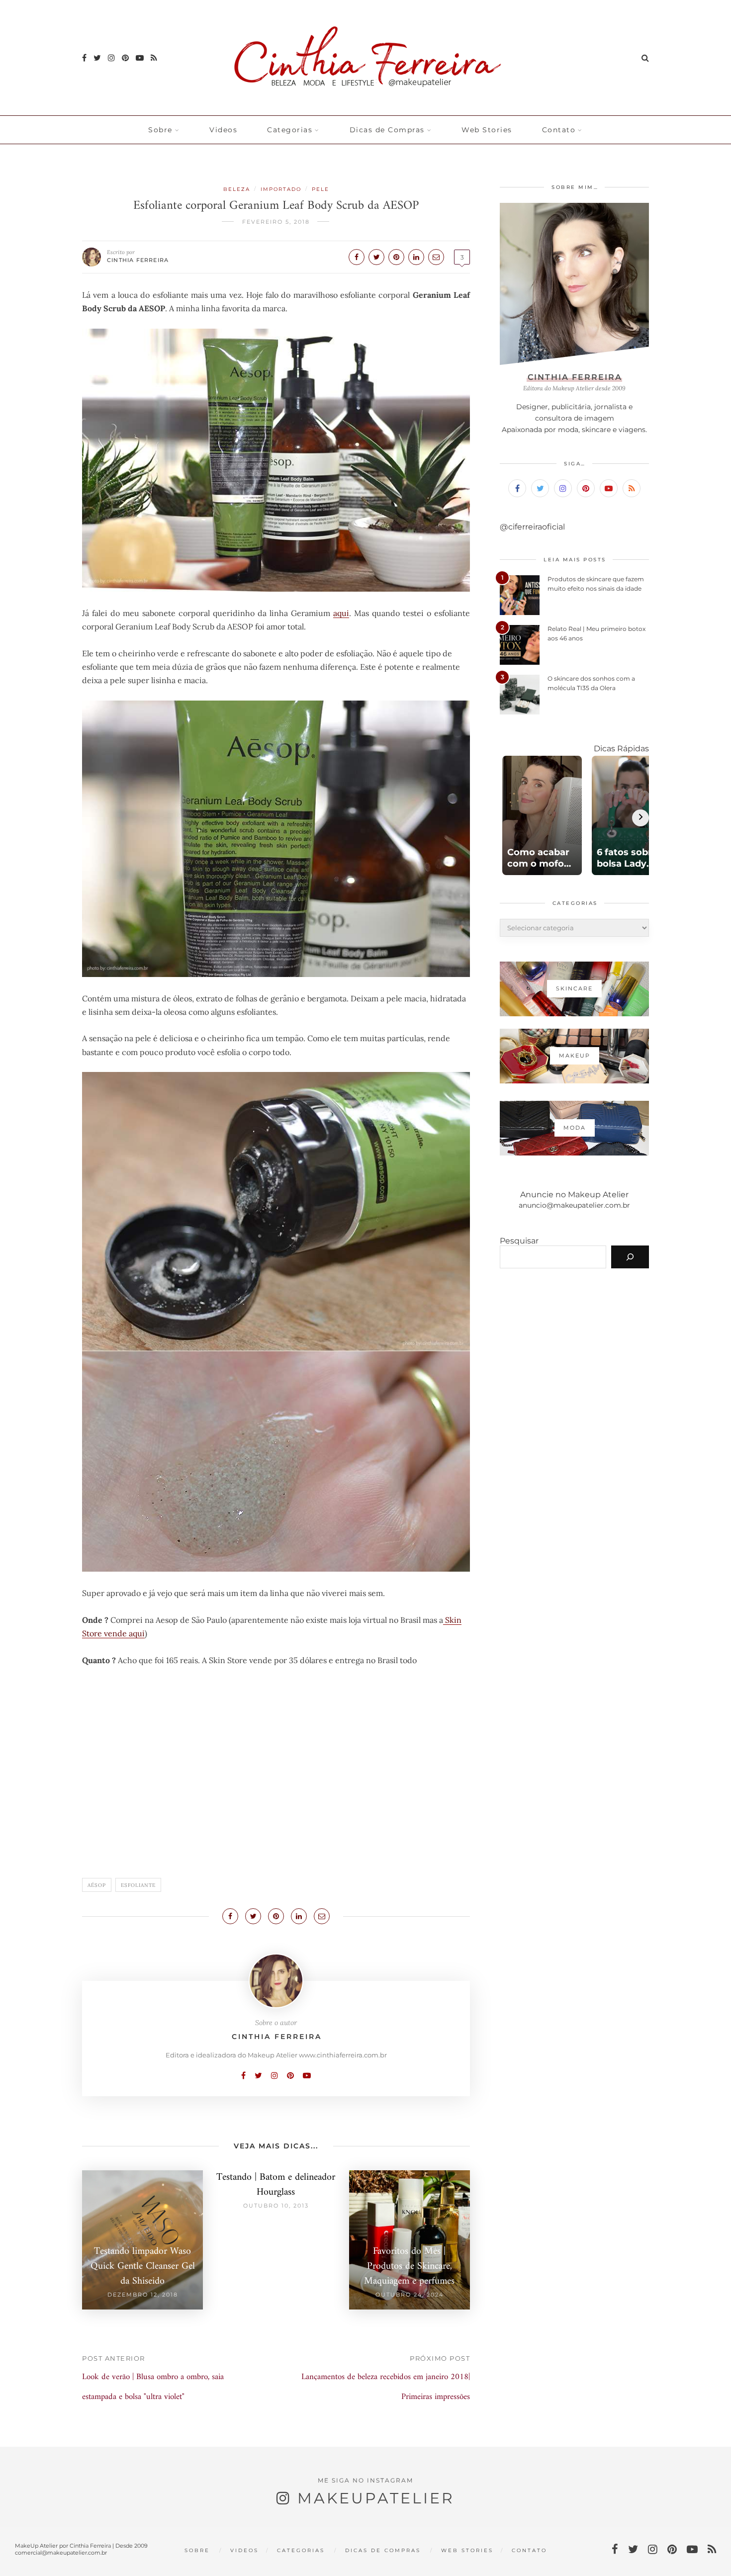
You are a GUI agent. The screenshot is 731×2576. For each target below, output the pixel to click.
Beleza (237, 189)
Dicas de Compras (387, 130)
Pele (320, 189)
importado (281, 189)
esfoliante (138, 1885)
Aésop (97, 1885)
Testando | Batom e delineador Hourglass (276, 2185)
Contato (559, 130)
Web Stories (487, 130)
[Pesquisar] (630, 1257)
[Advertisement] (276, 1777)
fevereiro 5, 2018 (276, 222)
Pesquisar (519, 1241)
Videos (223, 130)
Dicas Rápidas (621, 749)
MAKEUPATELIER (376, 2498)
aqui (341, 613)
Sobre (160, 130)
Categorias (290, 130)
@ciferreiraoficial (532, 527)
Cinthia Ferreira (138, 260)
